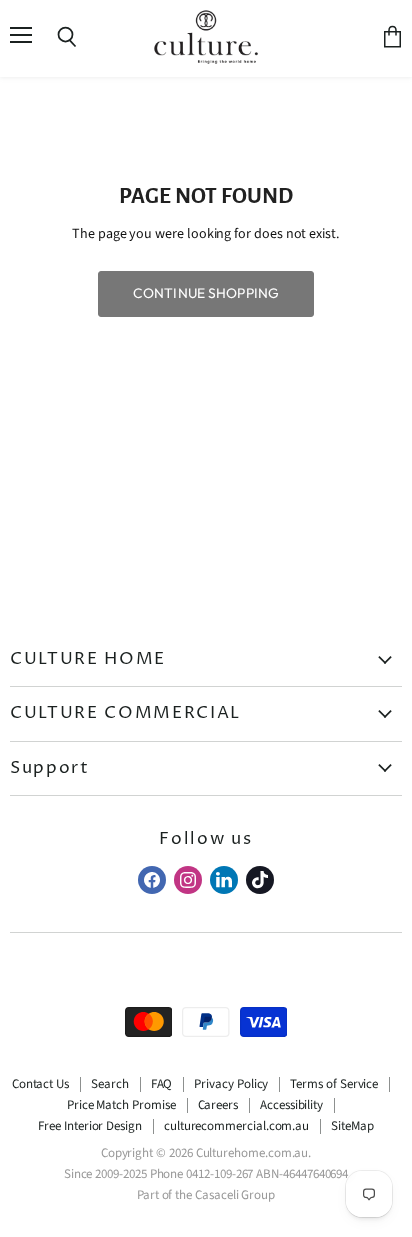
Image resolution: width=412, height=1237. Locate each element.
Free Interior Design (90, 1126)
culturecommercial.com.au (236, 1126)
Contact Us (40, 1084)
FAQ (162, 1084)
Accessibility (291, 1105)
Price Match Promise (121, 1105)
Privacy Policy (231, 1084)
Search (110, 1084)
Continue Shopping (206, 293)
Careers (218, 1105)
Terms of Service (334, 1084)
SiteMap (352, 1126)
